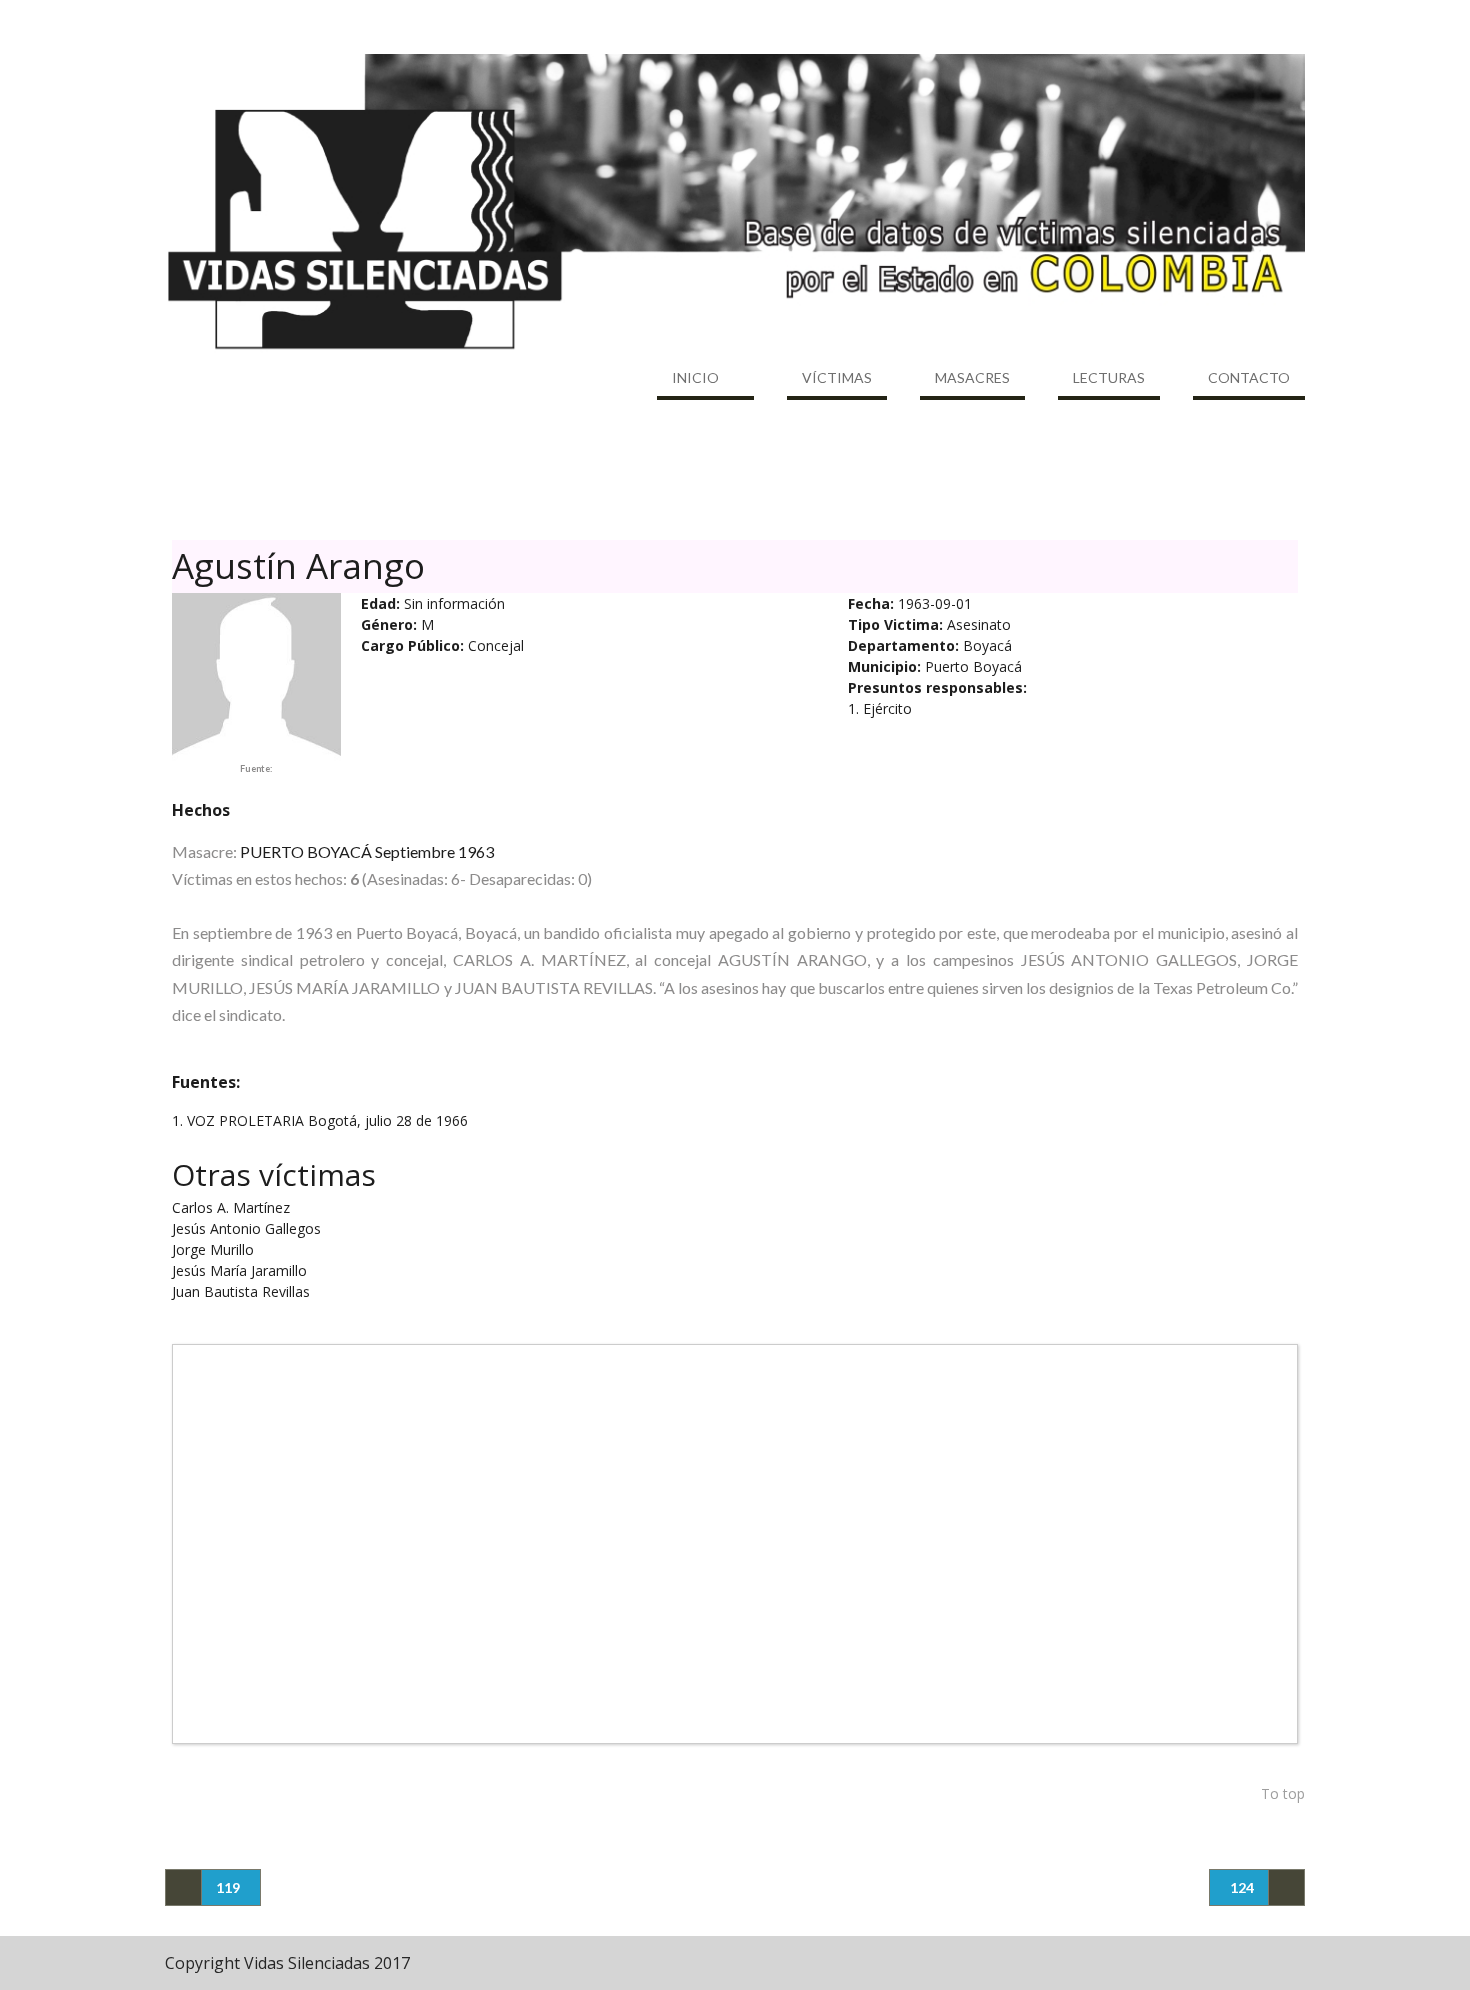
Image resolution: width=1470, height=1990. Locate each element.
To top (1283, 1793)
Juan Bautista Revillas (241, 1291)
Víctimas (837, 377)
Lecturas (1109, 377)
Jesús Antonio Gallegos (246, 1228)
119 (228, 1887)
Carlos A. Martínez (231, 1207)
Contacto (1249, 377)
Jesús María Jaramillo (239, 1270)
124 (1242, 1887)
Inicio (695, 377)
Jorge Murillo (213, 1249)
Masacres (972, 377)
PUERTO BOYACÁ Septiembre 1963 (367, 851)
